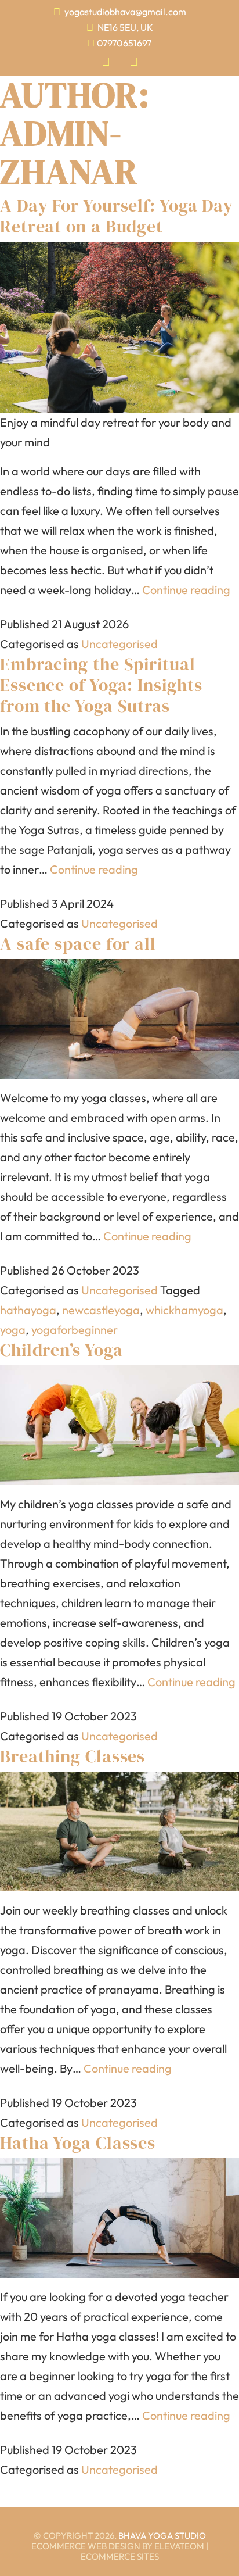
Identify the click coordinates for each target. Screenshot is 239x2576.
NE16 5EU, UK (124, 27)
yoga (13, 1330)
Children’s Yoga (61, 1350)
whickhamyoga (184, 1310)
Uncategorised (119, 644)
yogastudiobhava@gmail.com (125, 12)
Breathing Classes (73, 1756)
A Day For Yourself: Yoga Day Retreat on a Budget (117, 216)
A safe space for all (78, 944)
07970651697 (124, 43)
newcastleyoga (101, 1310)
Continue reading (186, 590)
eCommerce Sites (120, 2557)
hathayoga (28, 1310)
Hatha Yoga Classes (78, 2143)
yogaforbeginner (75, 1330)
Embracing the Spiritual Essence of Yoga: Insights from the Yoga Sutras (101, 685)
